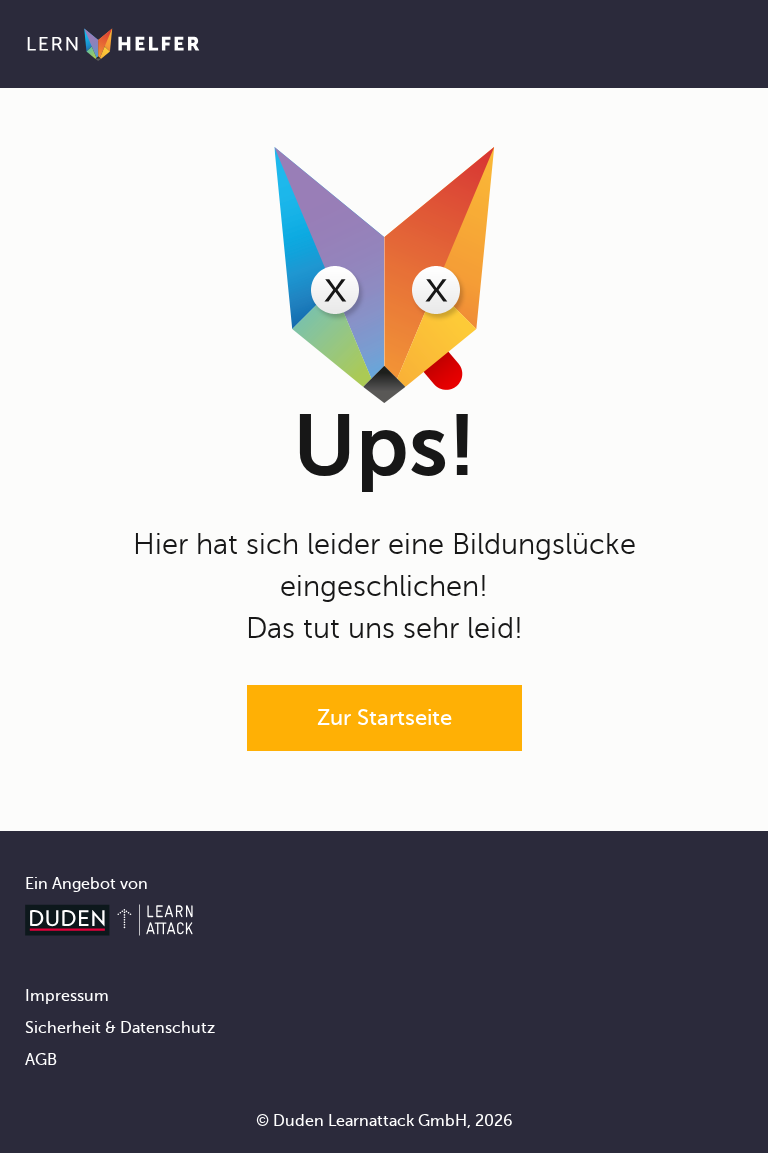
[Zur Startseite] (113, 44)
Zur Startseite (384, 717)
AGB (41, 1060)
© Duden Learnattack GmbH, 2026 (384, 1121)
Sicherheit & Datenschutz (120, 1028)
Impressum (67, 996)
